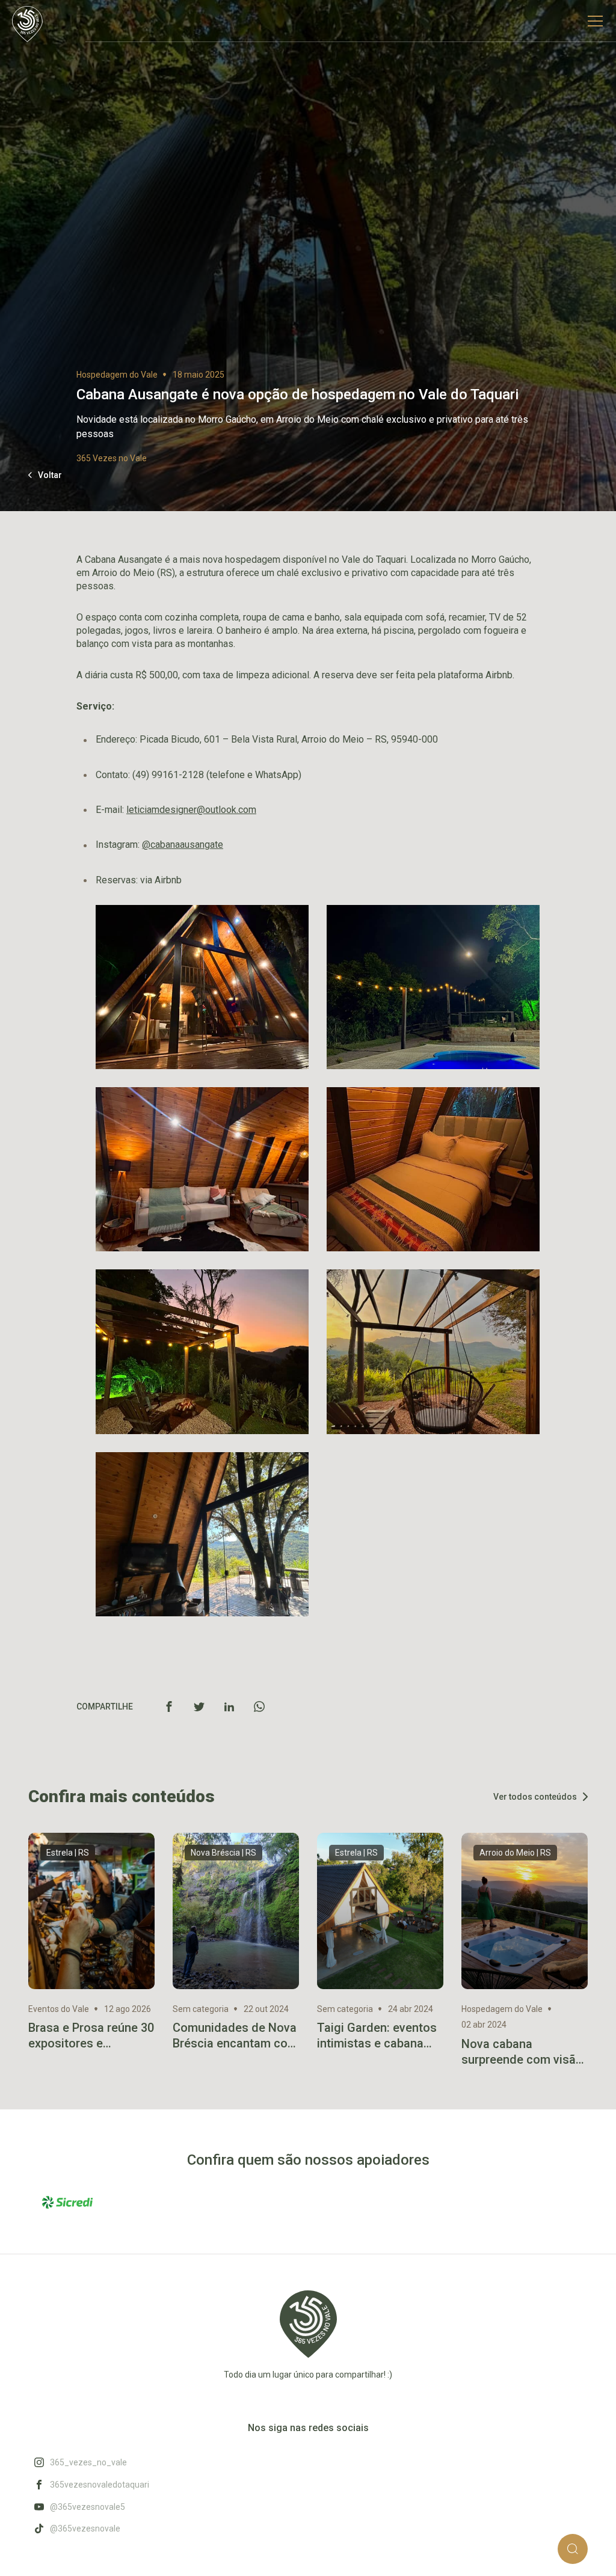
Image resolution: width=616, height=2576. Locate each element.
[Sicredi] (67, 2202)
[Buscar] (573, 2549)
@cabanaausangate (183, 845)
